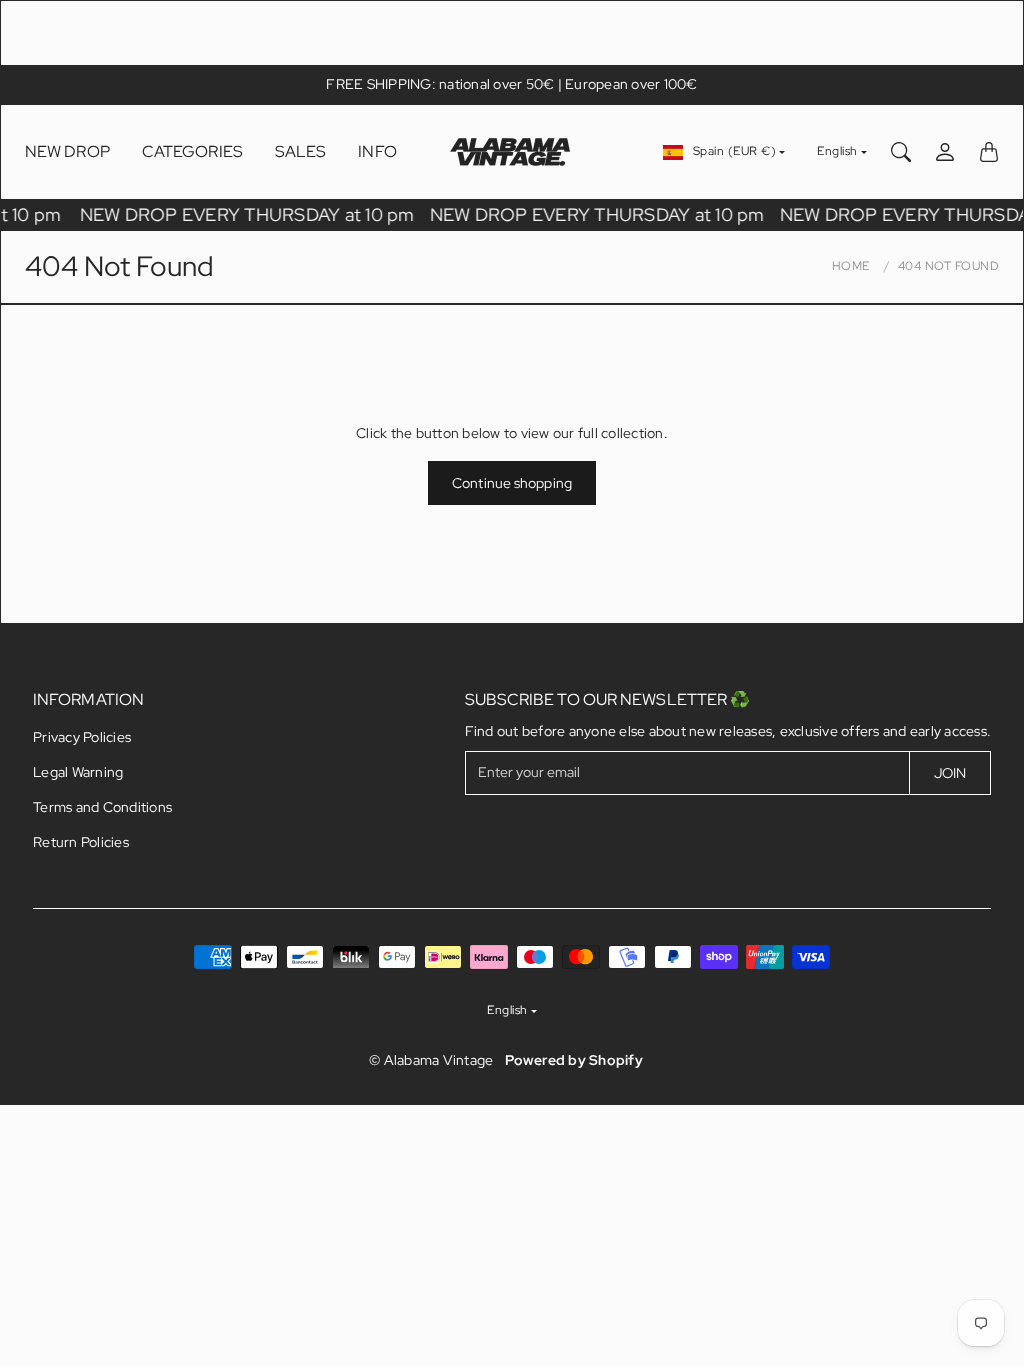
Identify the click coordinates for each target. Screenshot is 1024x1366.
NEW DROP (67, 151)
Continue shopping (512, 483)
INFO (377, 151)
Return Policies (81, 842)
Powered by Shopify (574, 1060)
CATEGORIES (192, 151)
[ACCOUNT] (945, 152)
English (837, 151)
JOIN (950, 773)
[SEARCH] (901, 152)
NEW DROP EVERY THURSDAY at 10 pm (249, 214)
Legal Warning (78, 772)
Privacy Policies (82, 737)
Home (851, 266)
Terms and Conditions (102, 807)
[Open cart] (989, 152)
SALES (301, 151)
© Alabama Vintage (431, 1060)
